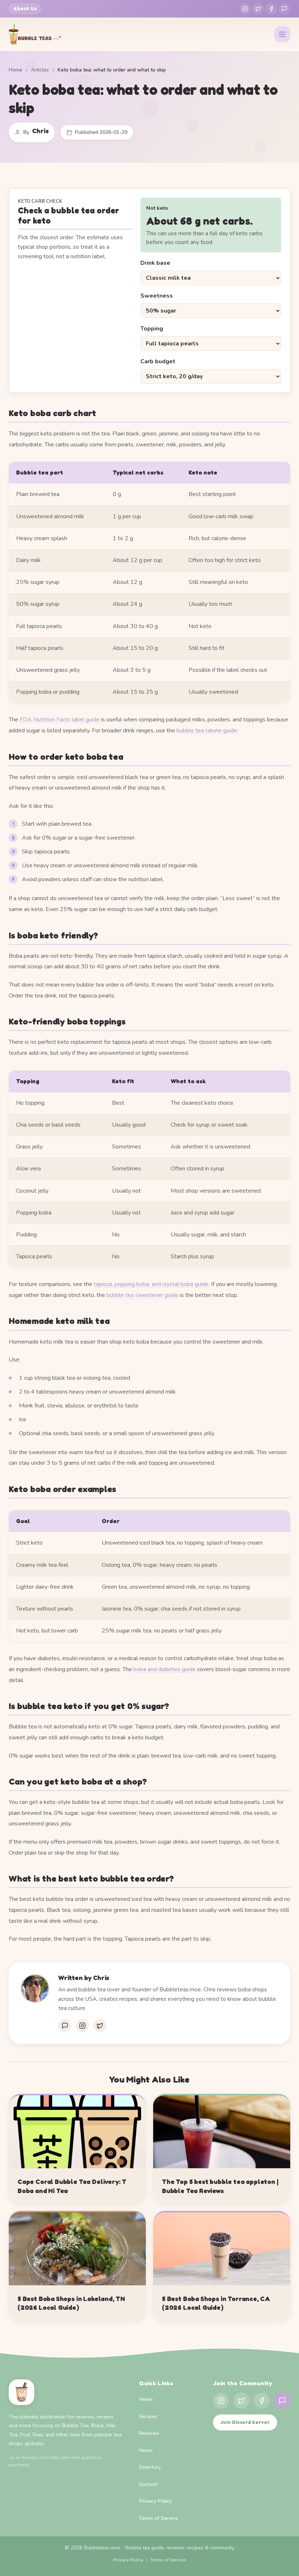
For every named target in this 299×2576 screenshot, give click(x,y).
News (146, 2450)
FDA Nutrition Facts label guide (60, 720)
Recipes (148, 2416)
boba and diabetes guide (165, 1669)
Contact (148, 2484)
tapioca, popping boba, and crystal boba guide (151, 1284)
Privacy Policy (155, 2501)
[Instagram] (245, 9)
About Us (25, 9)
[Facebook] (271, 9)
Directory (150, 2467)
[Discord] (284, 9)
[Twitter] (258, 9)
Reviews (149, 2433)
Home (15, 70)
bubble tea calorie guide (207, 731)
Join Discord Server (245, 2422)
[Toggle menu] (282, 34)
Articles (40, 70)
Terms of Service (158, 2518)
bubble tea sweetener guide (142, 1295)
